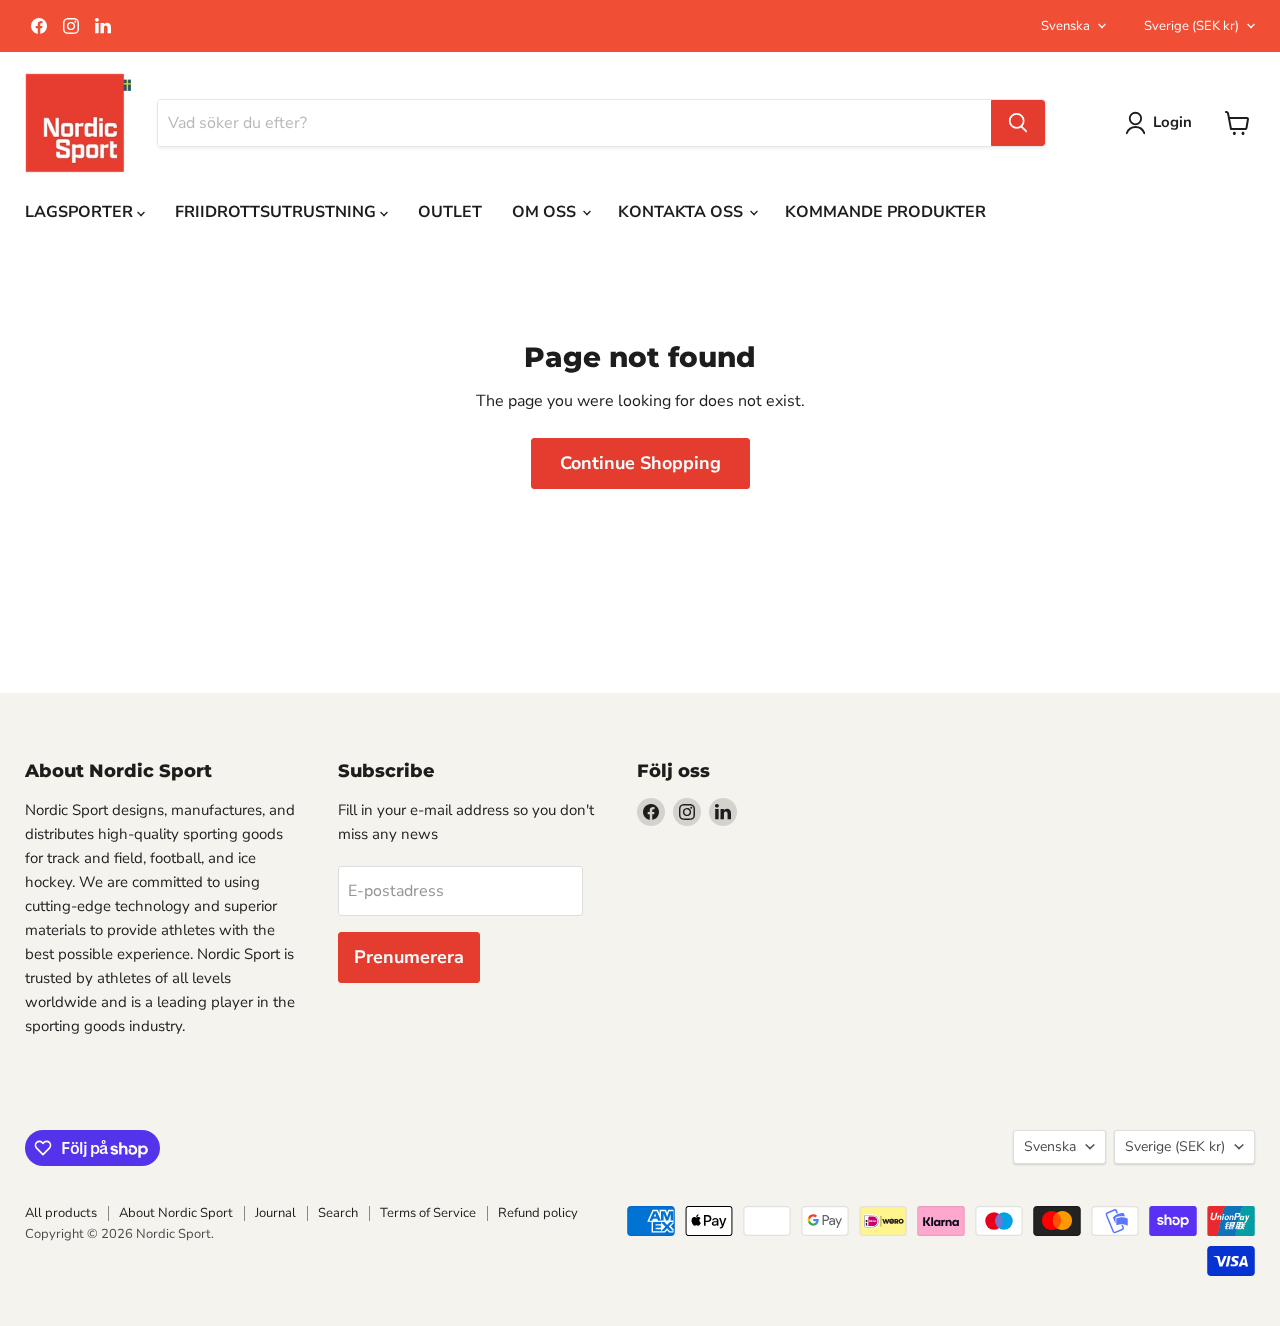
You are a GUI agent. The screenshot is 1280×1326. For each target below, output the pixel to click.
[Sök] (1018, 123)
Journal (275, 1213)
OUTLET (450, 212)
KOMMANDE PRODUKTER (885, 212)
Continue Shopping (640, 463)
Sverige (1191, 26)
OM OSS (546, 212)
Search (338, 1213)
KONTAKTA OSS (682, 212)
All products (61, 1213)
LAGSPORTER (81, 212)
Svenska (1065, 26)
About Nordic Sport (176, 1213)
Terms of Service (428, 1213)
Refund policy (538, 1213)
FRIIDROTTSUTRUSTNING (277, 212)
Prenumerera (409, 957)
